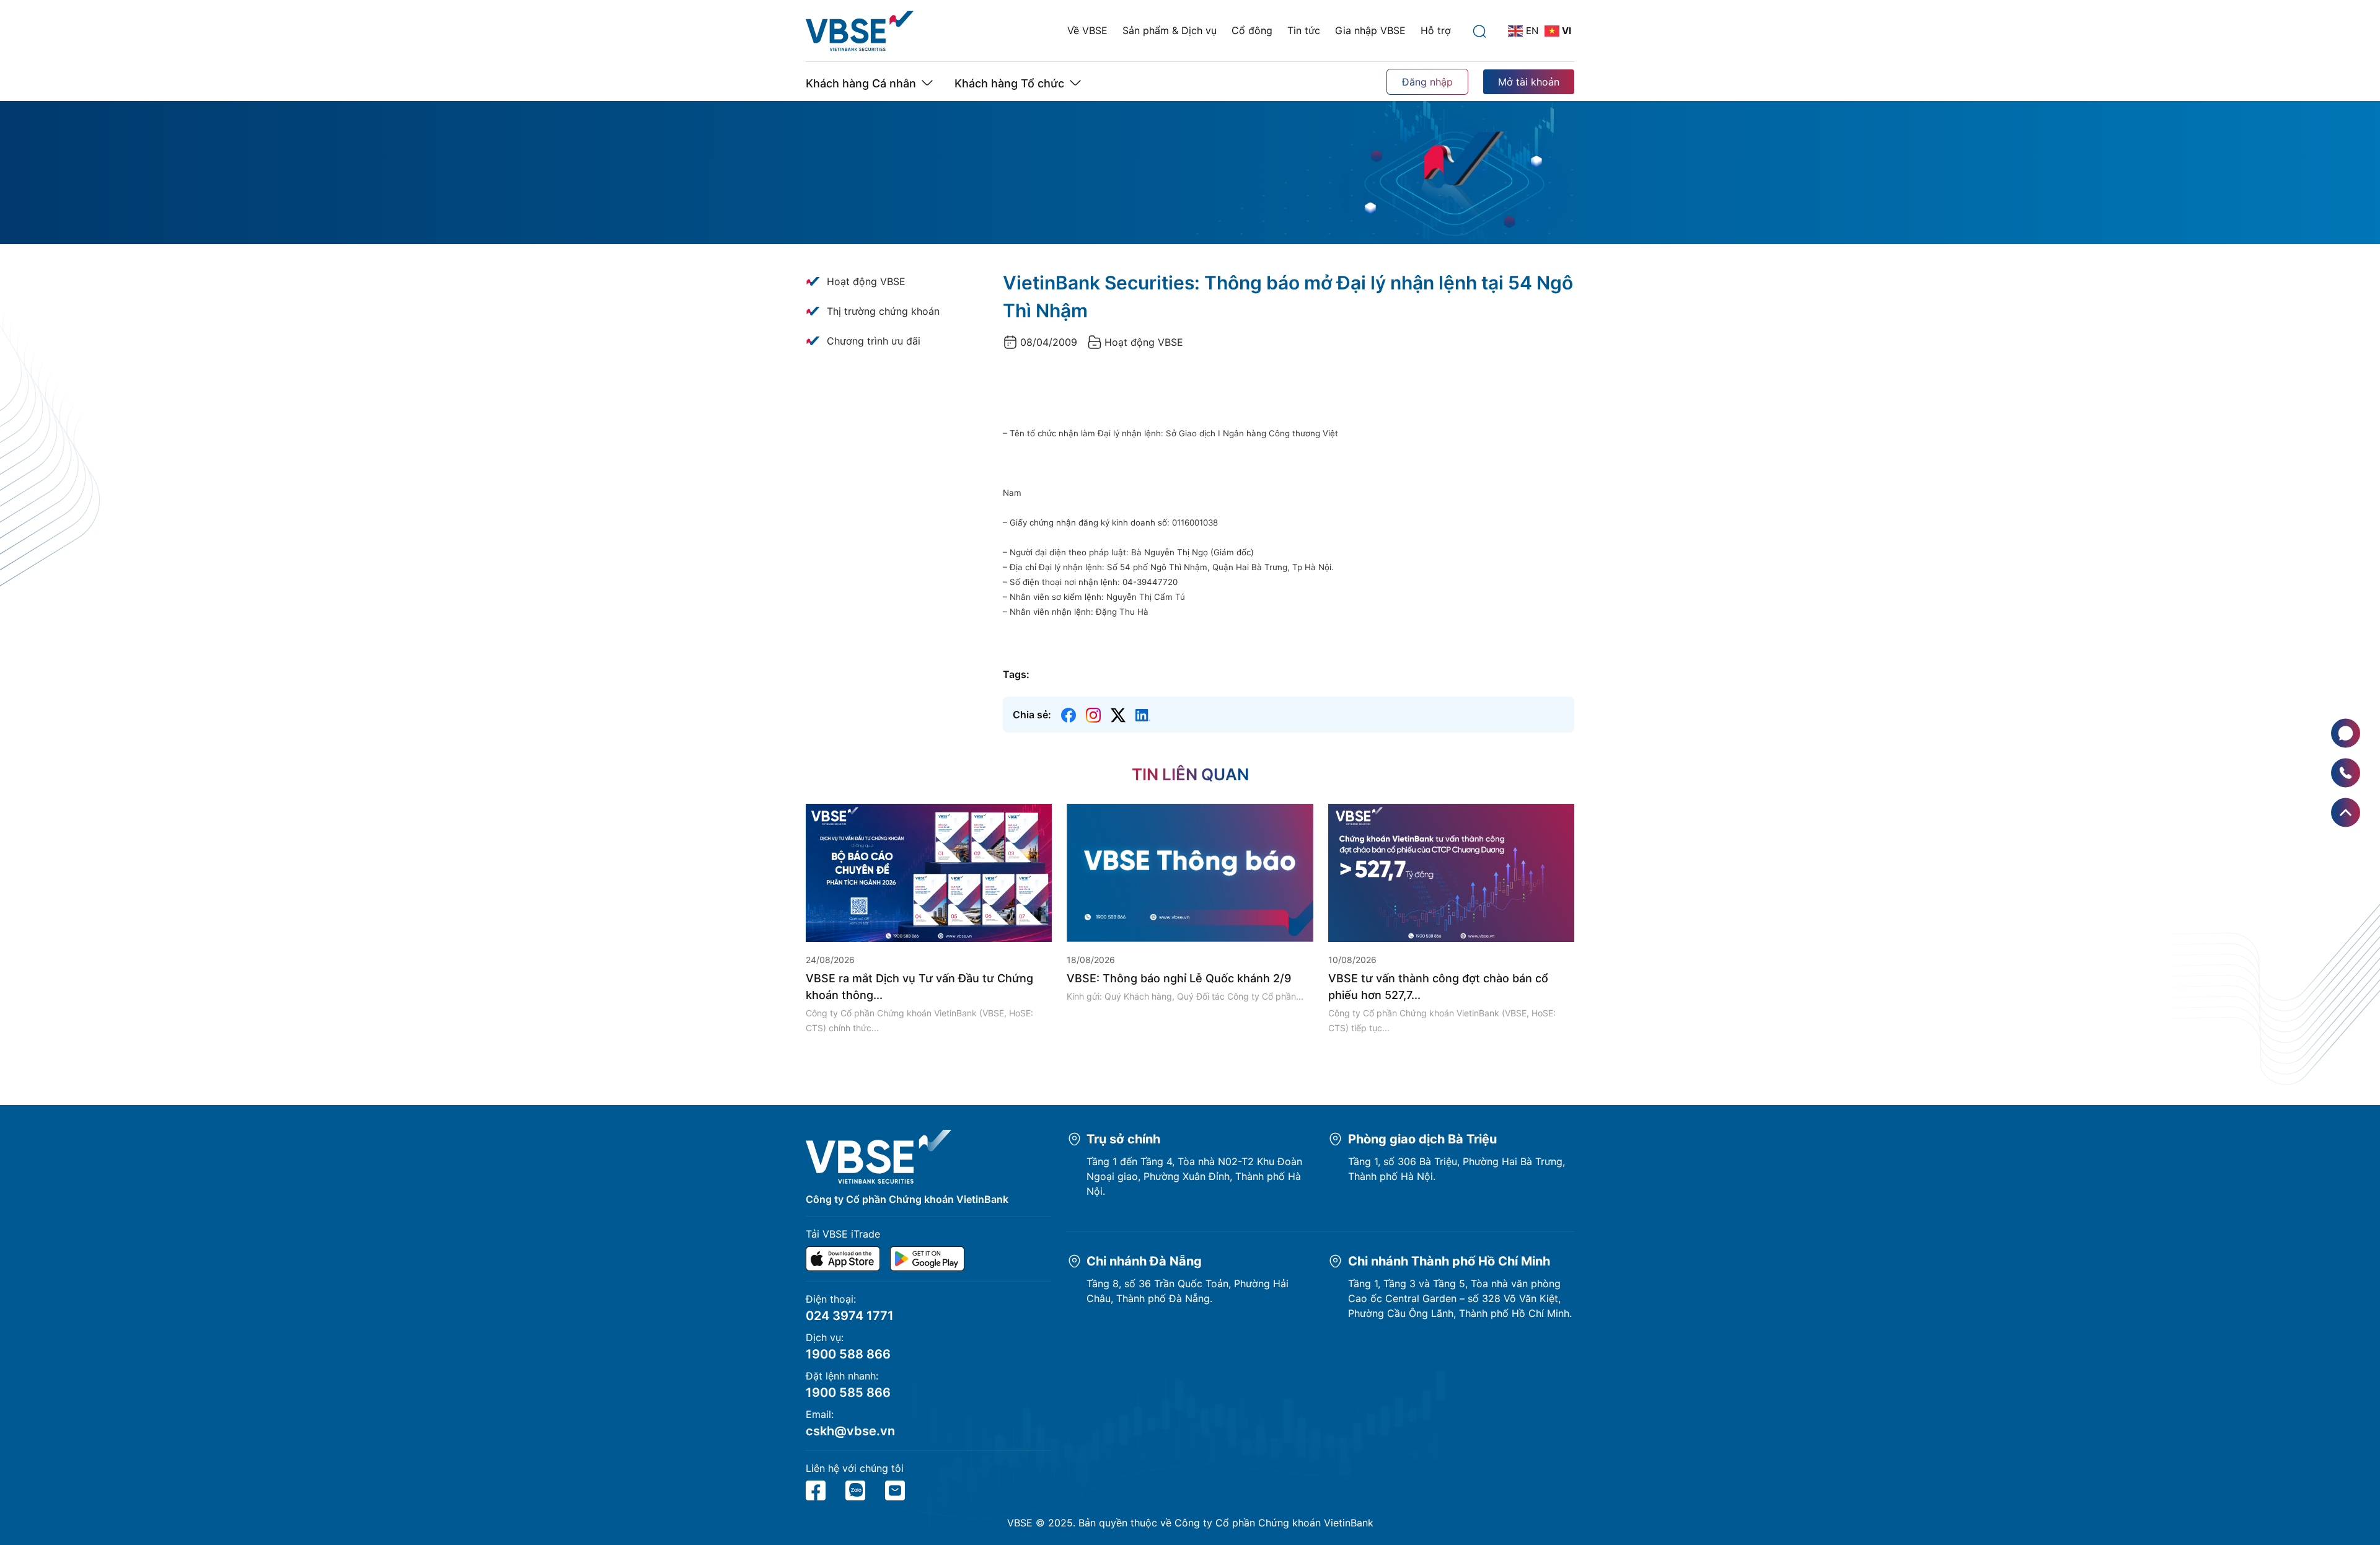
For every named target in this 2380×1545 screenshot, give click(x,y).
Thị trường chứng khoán (883, 311)
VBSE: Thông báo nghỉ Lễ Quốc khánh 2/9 (1179, 978)
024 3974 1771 (850, 1316)
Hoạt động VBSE (866, 281)
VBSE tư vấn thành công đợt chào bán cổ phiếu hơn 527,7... (1438, 987)
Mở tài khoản (1529, 82)
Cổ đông (1252, 30)
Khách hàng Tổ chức (1009, 83)
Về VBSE (1087, 30)
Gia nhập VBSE (1370, 30)
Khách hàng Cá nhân (861, 83)
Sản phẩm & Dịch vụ (1170, 30)
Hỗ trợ (1436, 30)
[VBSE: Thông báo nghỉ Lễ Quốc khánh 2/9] (1190, 872)
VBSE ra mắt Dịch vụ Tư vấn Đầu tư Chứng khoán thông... (919, 987)
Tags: (1016, 674)
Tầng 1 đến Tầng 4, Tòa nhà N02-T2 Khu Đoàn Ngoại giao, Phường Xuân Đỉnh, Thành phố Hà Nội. (1194, 1176)
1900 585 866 (848, 1393)
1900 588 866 (848, 1354)
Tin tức (1304, 30)
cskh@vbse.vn (850, 1431)
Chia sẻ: (1032, 715)
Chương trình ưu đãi (874, 341)
